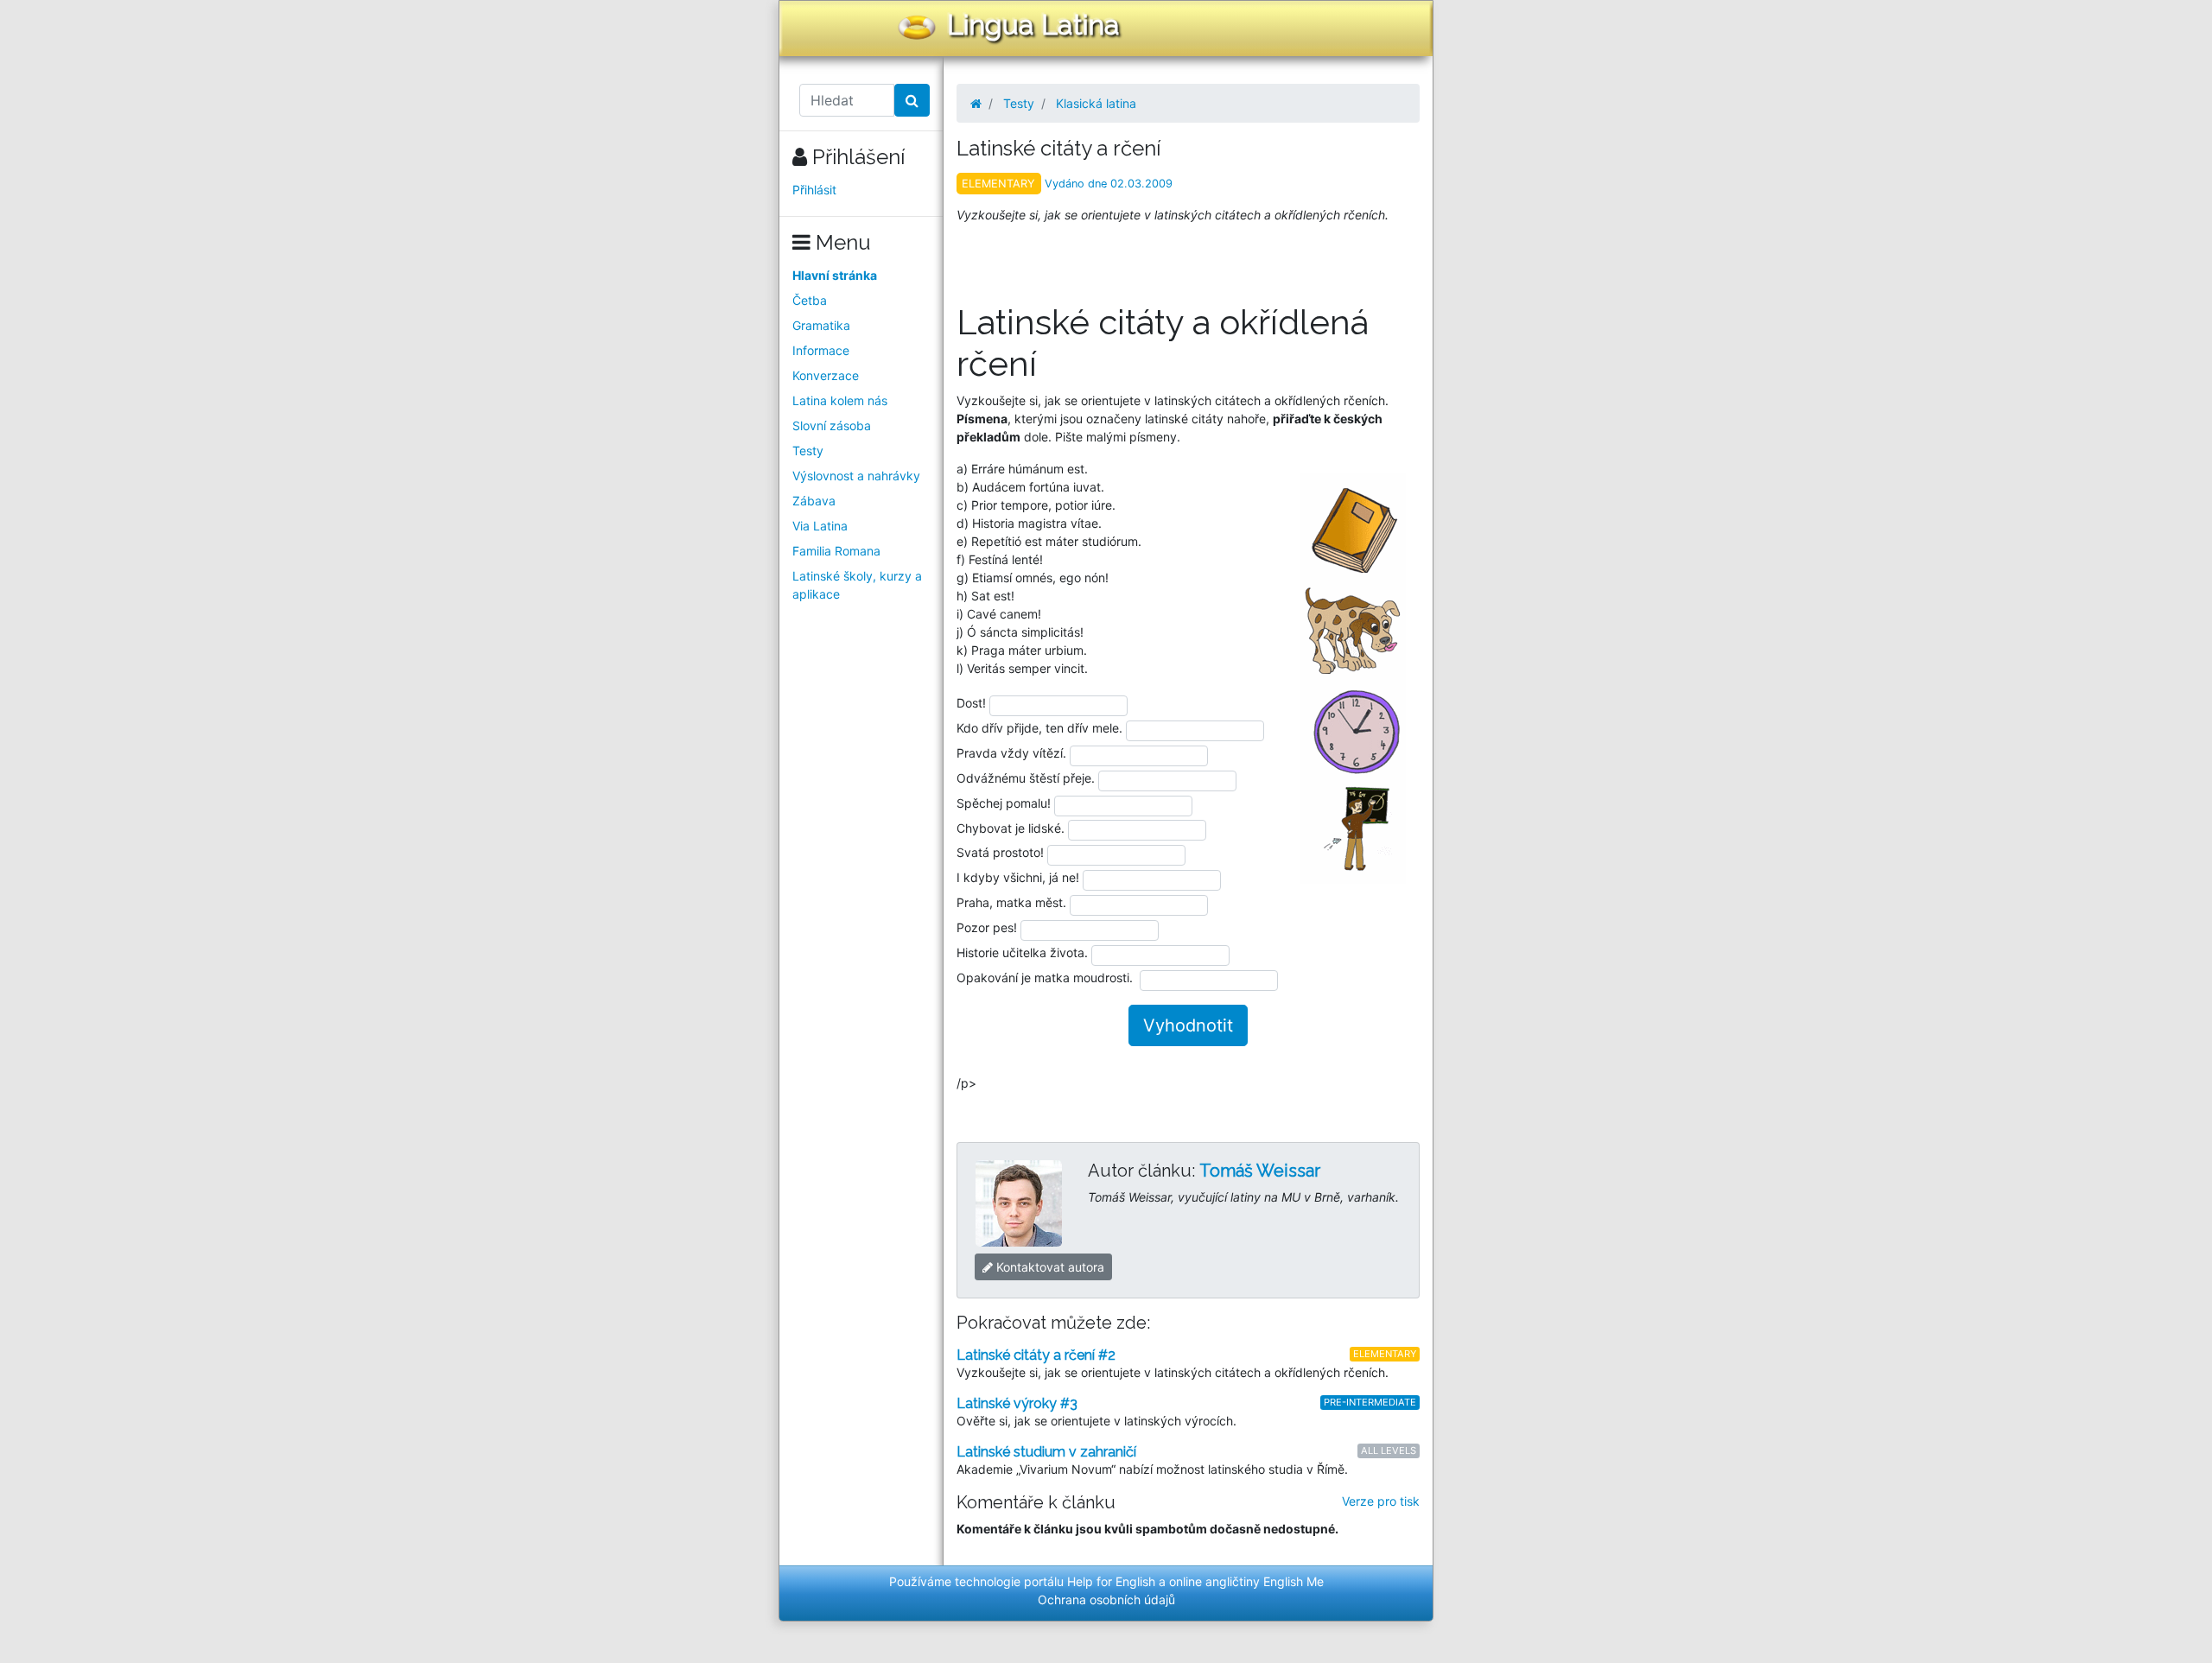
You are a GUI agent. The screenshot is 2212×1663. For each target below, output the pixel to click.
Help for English (1111, 1581)
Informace (821, 350)
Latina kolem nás (840, 400)
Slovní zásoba (832, 425)
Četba (810, 300)
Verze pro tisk (1381, 1501)
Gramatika (821, 325)
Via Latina (820, 526)
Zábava (814, 501)
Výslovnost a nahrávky (856, 476)
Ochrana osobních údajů (1106, 1600)
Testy (808, 451)
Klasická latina (1096, 103)
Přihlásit (814, 190)
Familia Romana (836, 551)
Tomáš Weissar (1260, 1171)
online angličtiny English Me (1246, 1581)
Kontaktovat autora (1049, 1267)
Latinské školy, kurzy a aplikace (857, 585)
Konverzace (826, 375)
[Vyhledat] (912, 100)
